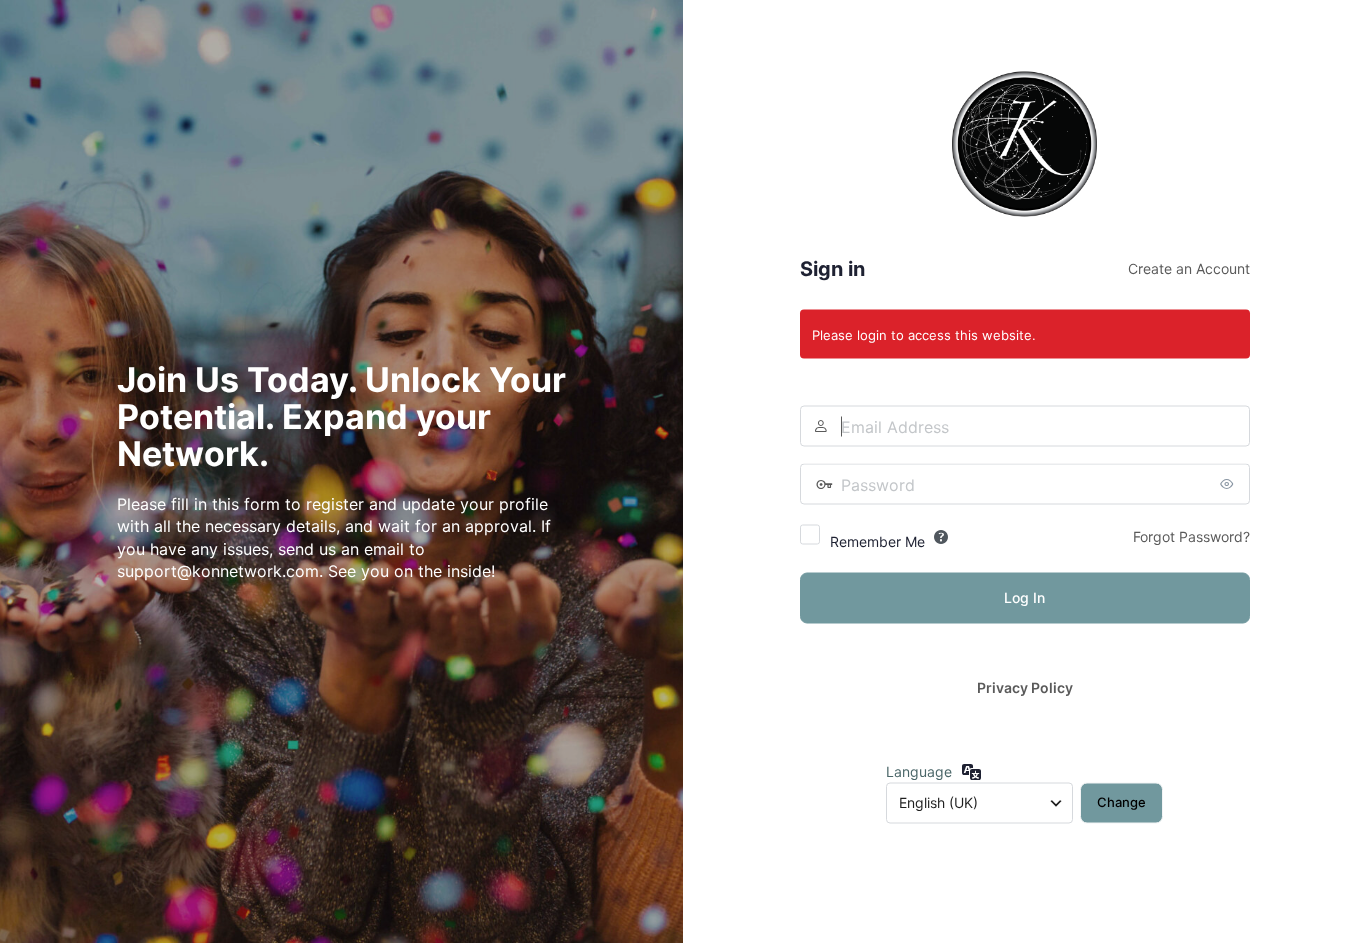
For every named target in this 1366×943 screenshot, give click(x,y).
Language (919, 770)
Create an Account (1189, 268)
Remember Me (877, 541)
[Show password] (1230, 484)
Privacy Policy (1025, 687)
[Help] (941, 537)
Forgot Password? (1191, 536)
